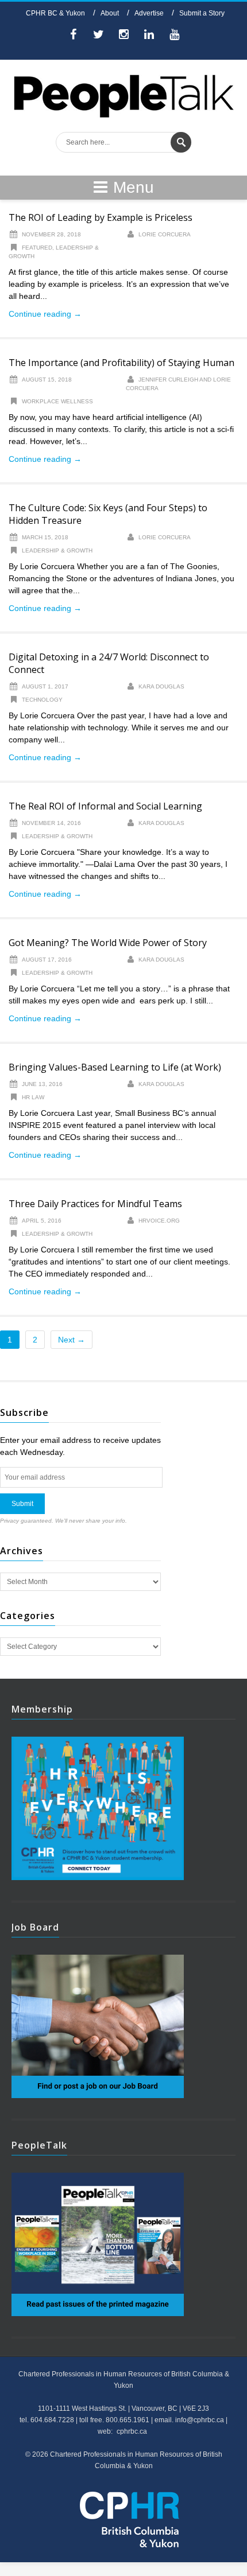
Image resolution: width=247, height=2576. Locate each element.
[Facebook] (73, 36)
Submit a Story (202, 13)
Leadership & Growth (57, 550)
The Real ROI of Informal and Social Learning (105, 806)
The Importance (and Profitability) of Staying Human (121, 363)
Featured (37, 248)
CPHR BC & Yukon (55, 13)
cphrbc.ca (132, 2431)
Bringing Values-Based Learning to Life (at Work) (115, 1067)
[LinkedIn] (149, 36)
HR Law (33, 1097)
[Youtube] (174, 36)
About (110, 13)
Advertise (149, 13)
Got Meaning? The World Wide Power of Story (108, 943)
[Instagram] (123, 36)
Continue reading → (45, 314)
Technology (42, 700)
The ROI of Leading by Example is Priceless (101, 217)
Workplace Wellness (57, 401)
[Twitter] (98, 36)
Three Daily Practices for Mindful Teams (95, 1204)
